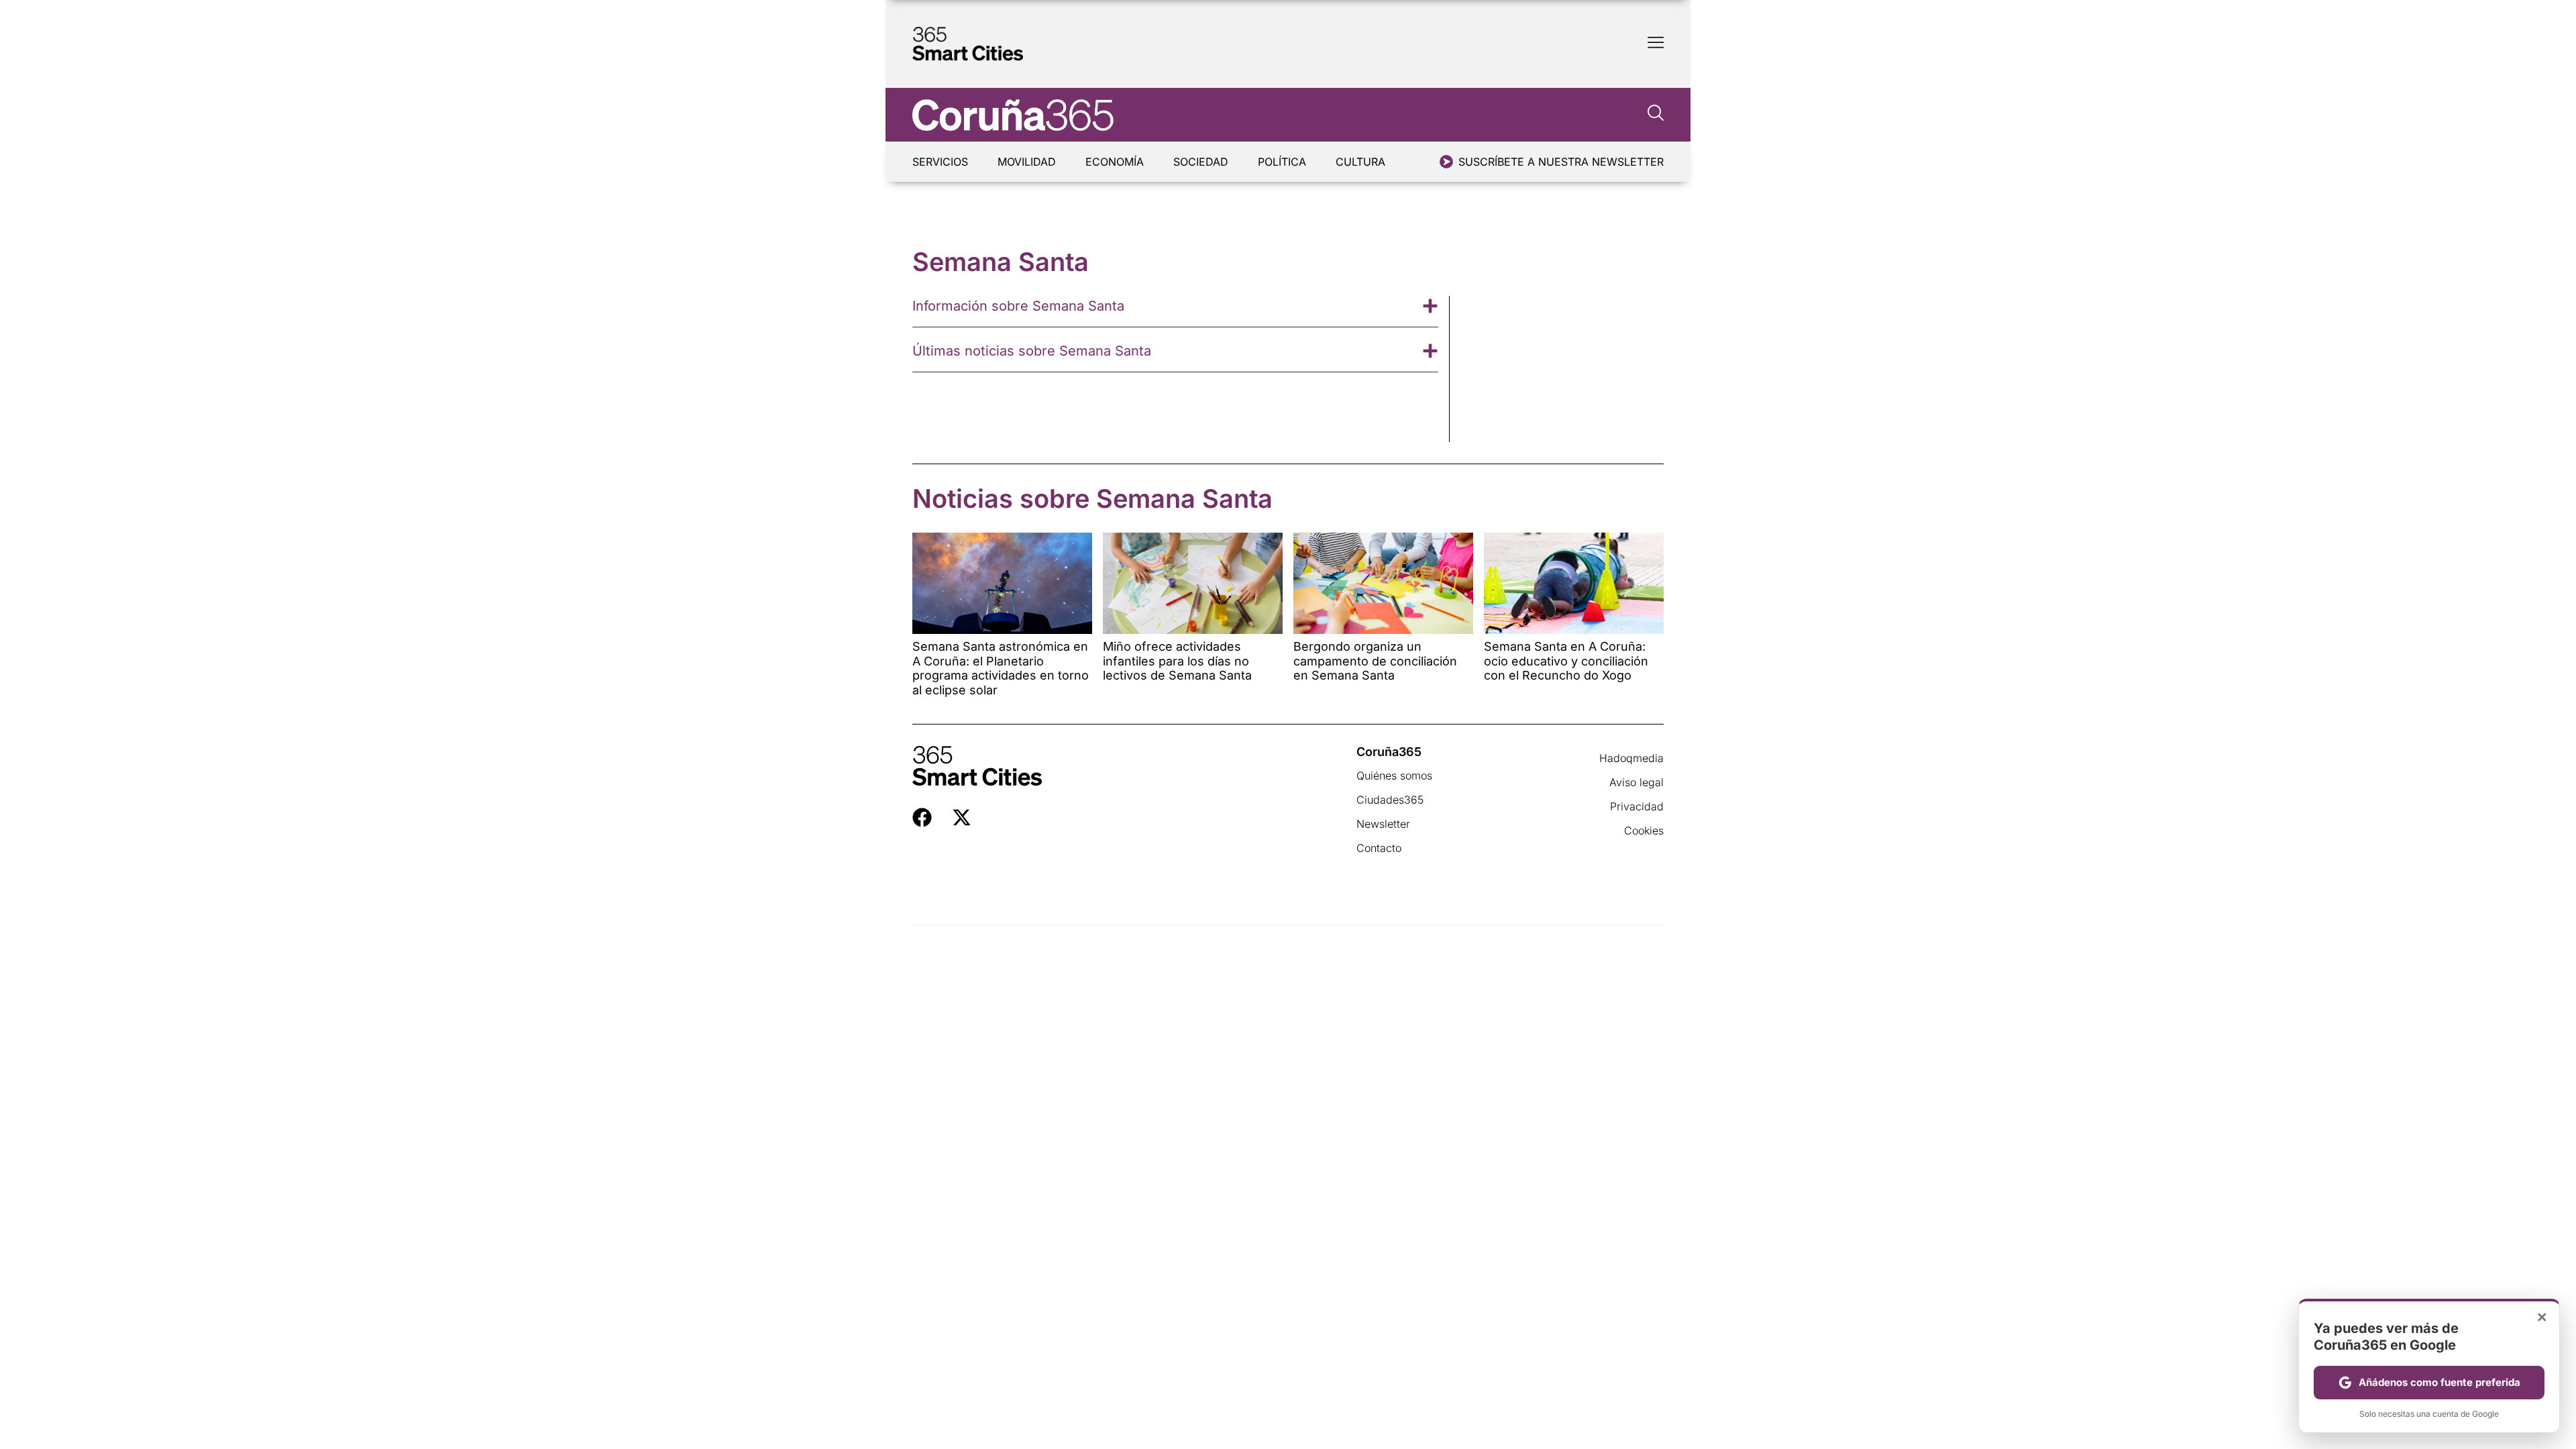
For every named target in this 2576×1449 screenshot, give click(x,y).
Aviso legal (1636, 782)
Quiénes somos (1394, 775)
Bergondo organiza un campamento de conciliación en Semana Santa (1375, 661)
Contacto (1379, 848)
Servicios (940, 162)
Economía (1115, 162)
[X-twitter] (962, 817)
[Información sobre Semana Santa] (1430, 306)
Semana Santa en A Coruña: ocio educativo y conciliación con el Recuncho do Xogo (1566, 661)
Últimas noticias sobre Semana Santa (1032, 351)
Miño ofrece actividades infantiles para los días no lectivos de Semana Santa (1177, 661)
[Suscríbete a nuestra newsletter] (1446, 162)
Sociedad (1201, 162)
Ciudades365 (1390, 800)
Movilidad (1027, 162)
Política (1282, 162)
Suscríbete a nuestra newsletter (1561, 162)
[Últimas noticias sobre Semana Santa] (1430, 351)
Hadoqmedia (1631, 758)
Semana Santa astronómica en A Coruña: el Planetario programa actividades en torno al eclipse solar (1001, 668)
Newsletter (1383, 824)
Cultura (1360, 162)
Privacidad (1637, 806)
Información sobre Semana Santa (1018, 306)
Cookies (1644, 830)
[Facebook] (922, 817)
